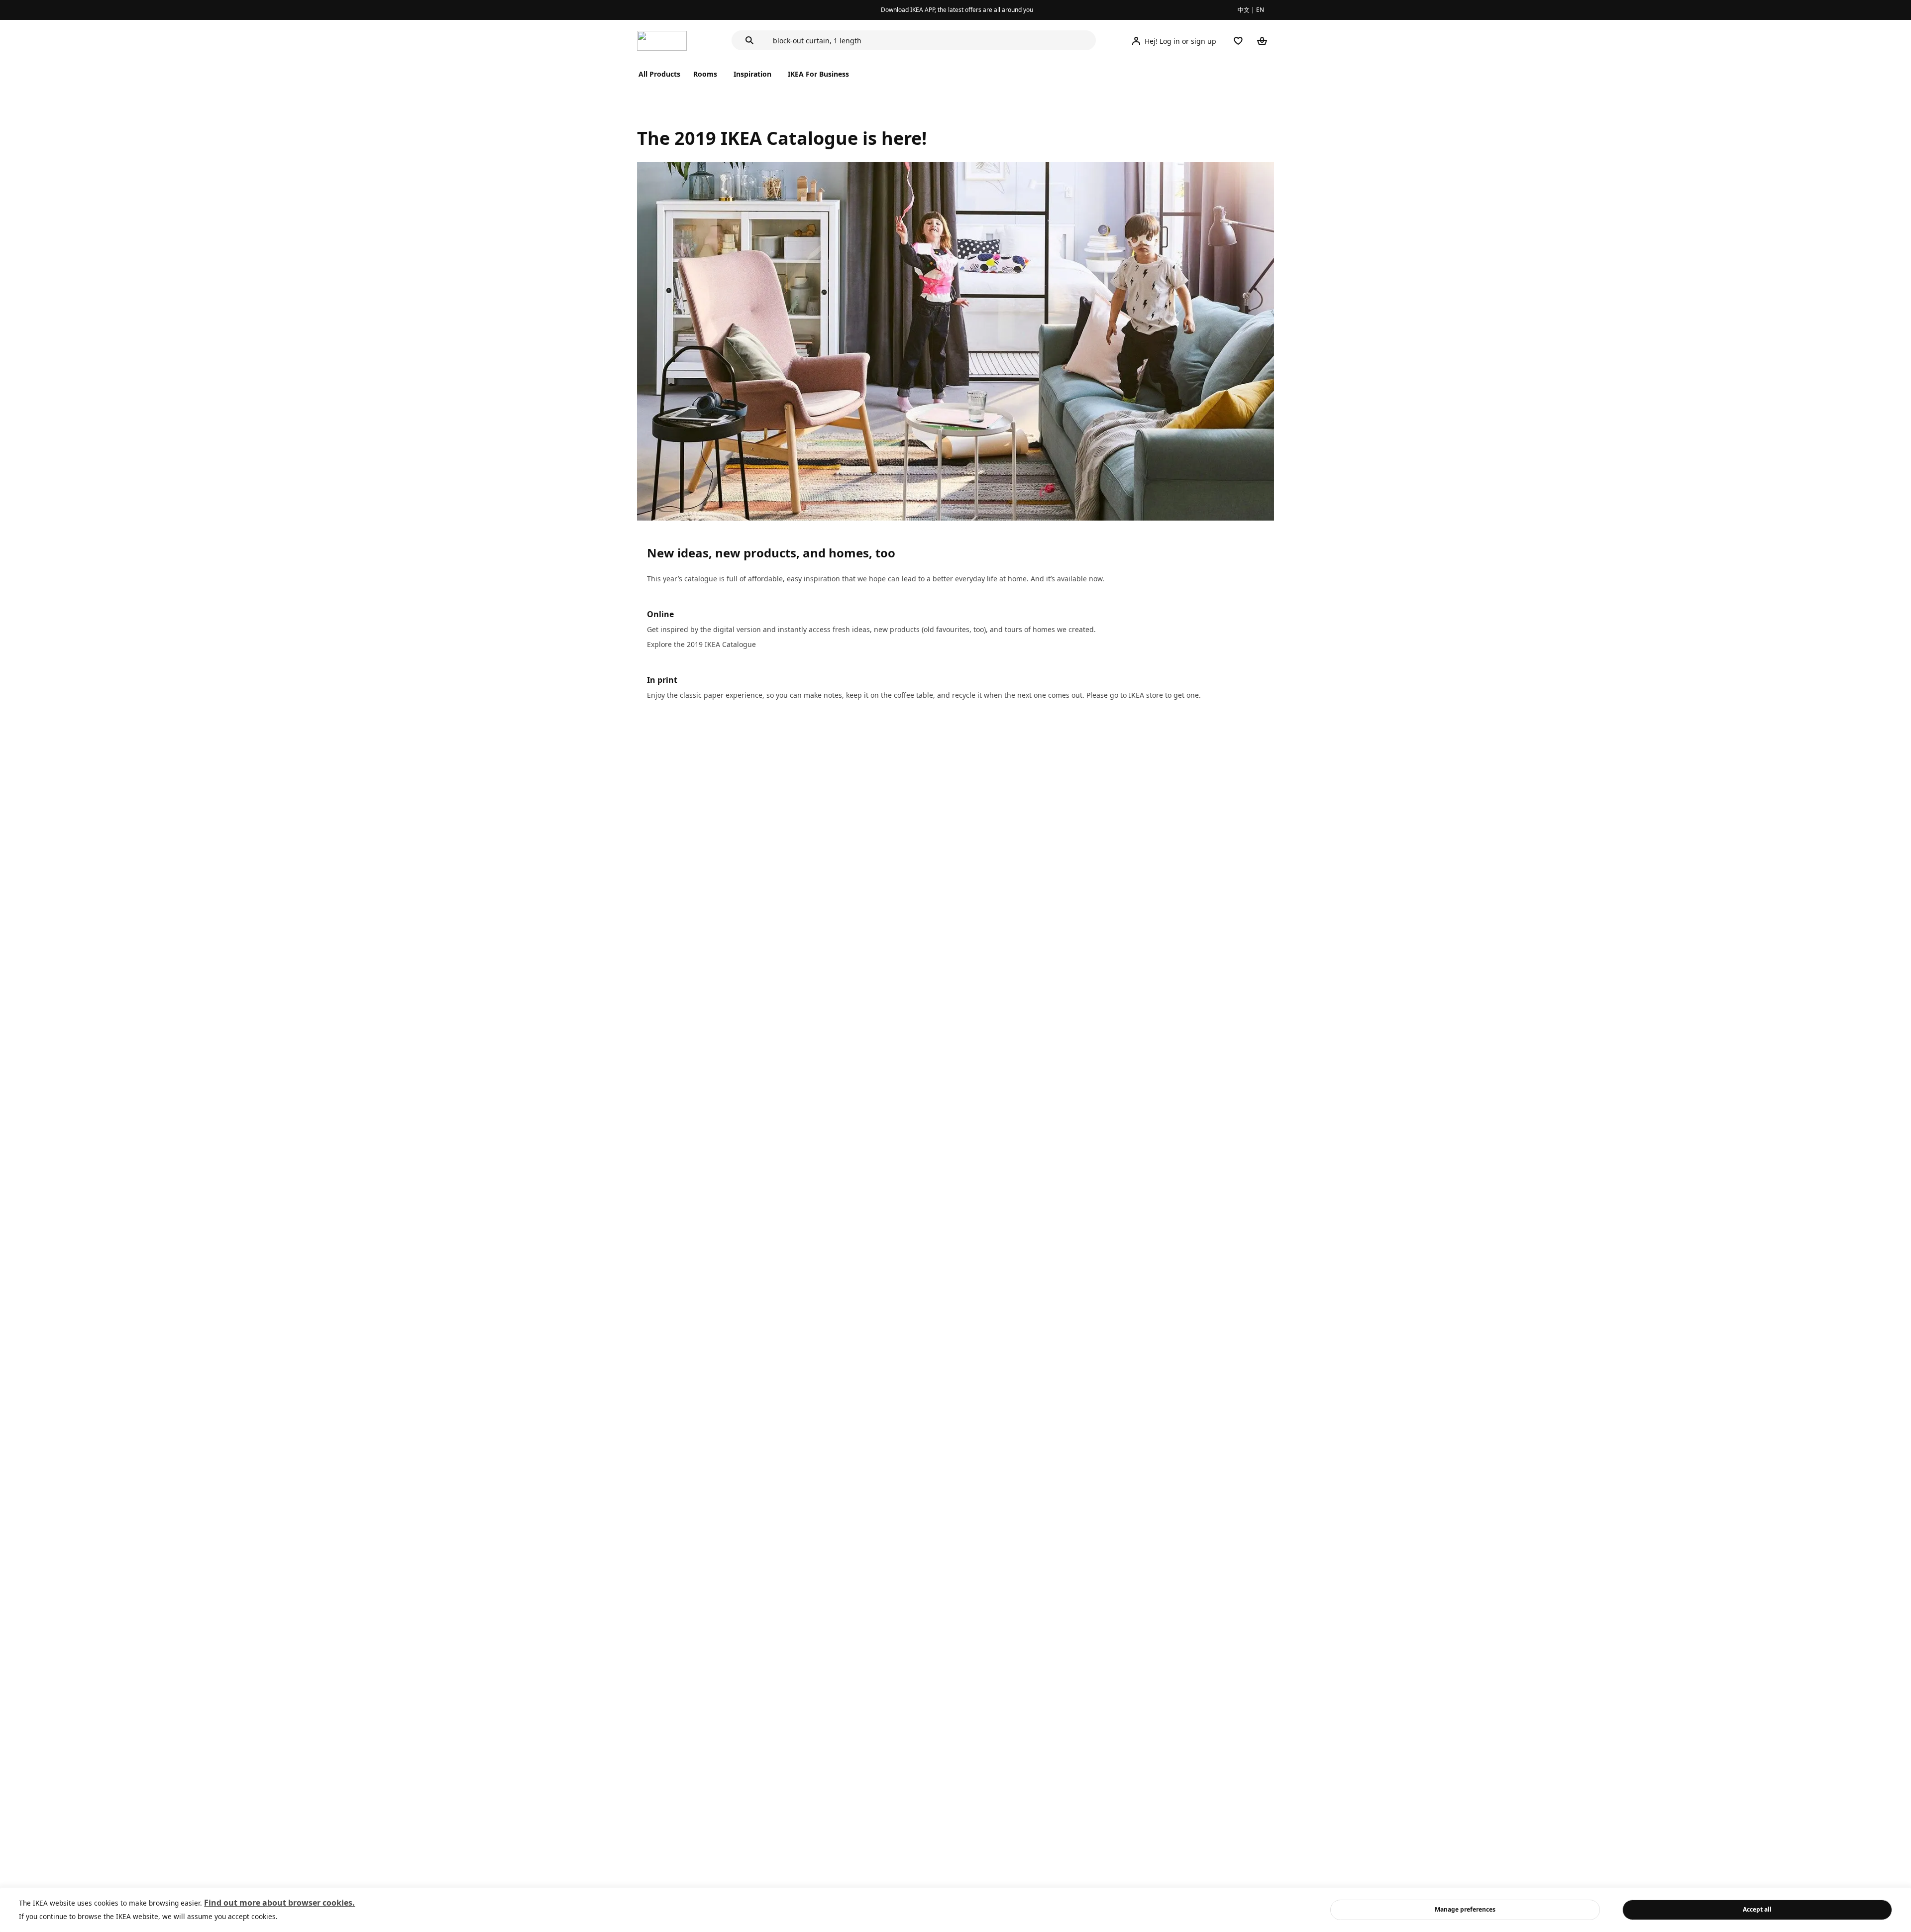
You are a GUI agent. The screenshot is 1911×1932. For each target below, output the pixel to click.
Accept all (1757, 1909)
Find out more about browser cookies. (279, 1903)
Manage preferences (1465, 1909)
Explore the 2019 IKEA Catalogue (701, 644)
